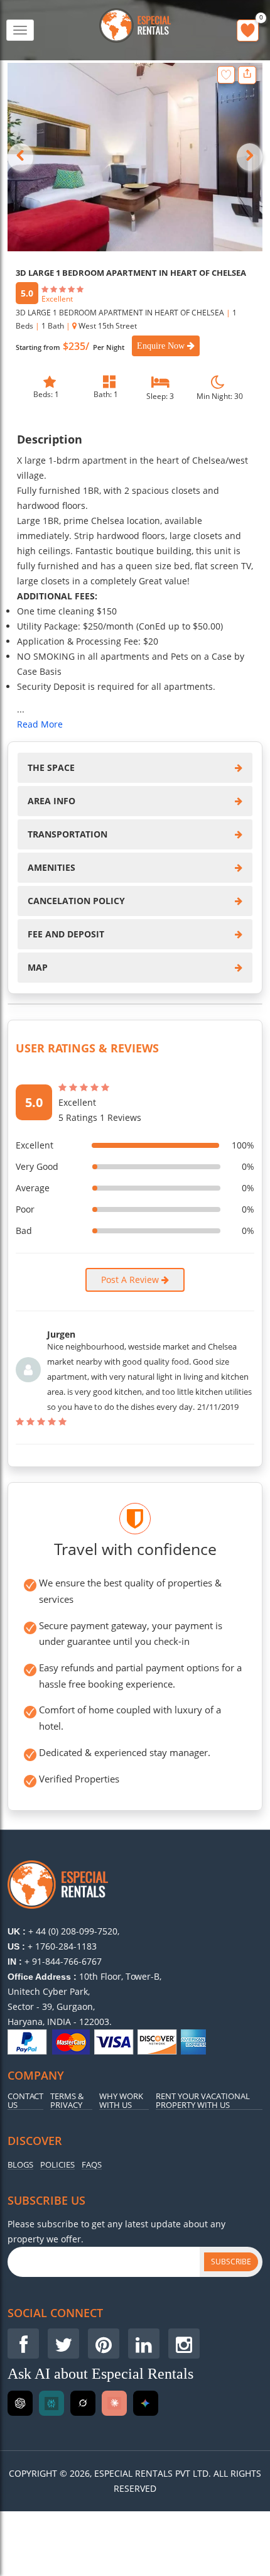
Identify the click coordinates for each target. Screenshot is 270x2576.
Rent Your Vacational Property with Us (203, 2101)
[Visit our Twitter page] (63, 2344)
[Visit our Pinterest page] (104, 2344)
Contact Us (25, 2101)
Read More (40, 724)
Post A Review (131, 1280)
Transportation (67, 834)
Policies (57, 2165)
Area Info (51, 801)
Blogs (20, 2165)
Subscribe (231, 2262)
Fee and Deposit (66, 934)
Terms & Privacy (67, 2101)
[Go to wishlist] (248, 30)
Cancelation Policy (76, 901)
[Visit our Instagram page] (184, 2344)
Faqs (92, 2165)
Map (38, 967)
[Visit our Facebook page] (23, 2344)
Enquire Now (162, 346)
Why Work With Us (121, 2101)
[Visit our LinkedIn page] (144, 2344)
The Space (51, 767)
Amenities (51, 867)
